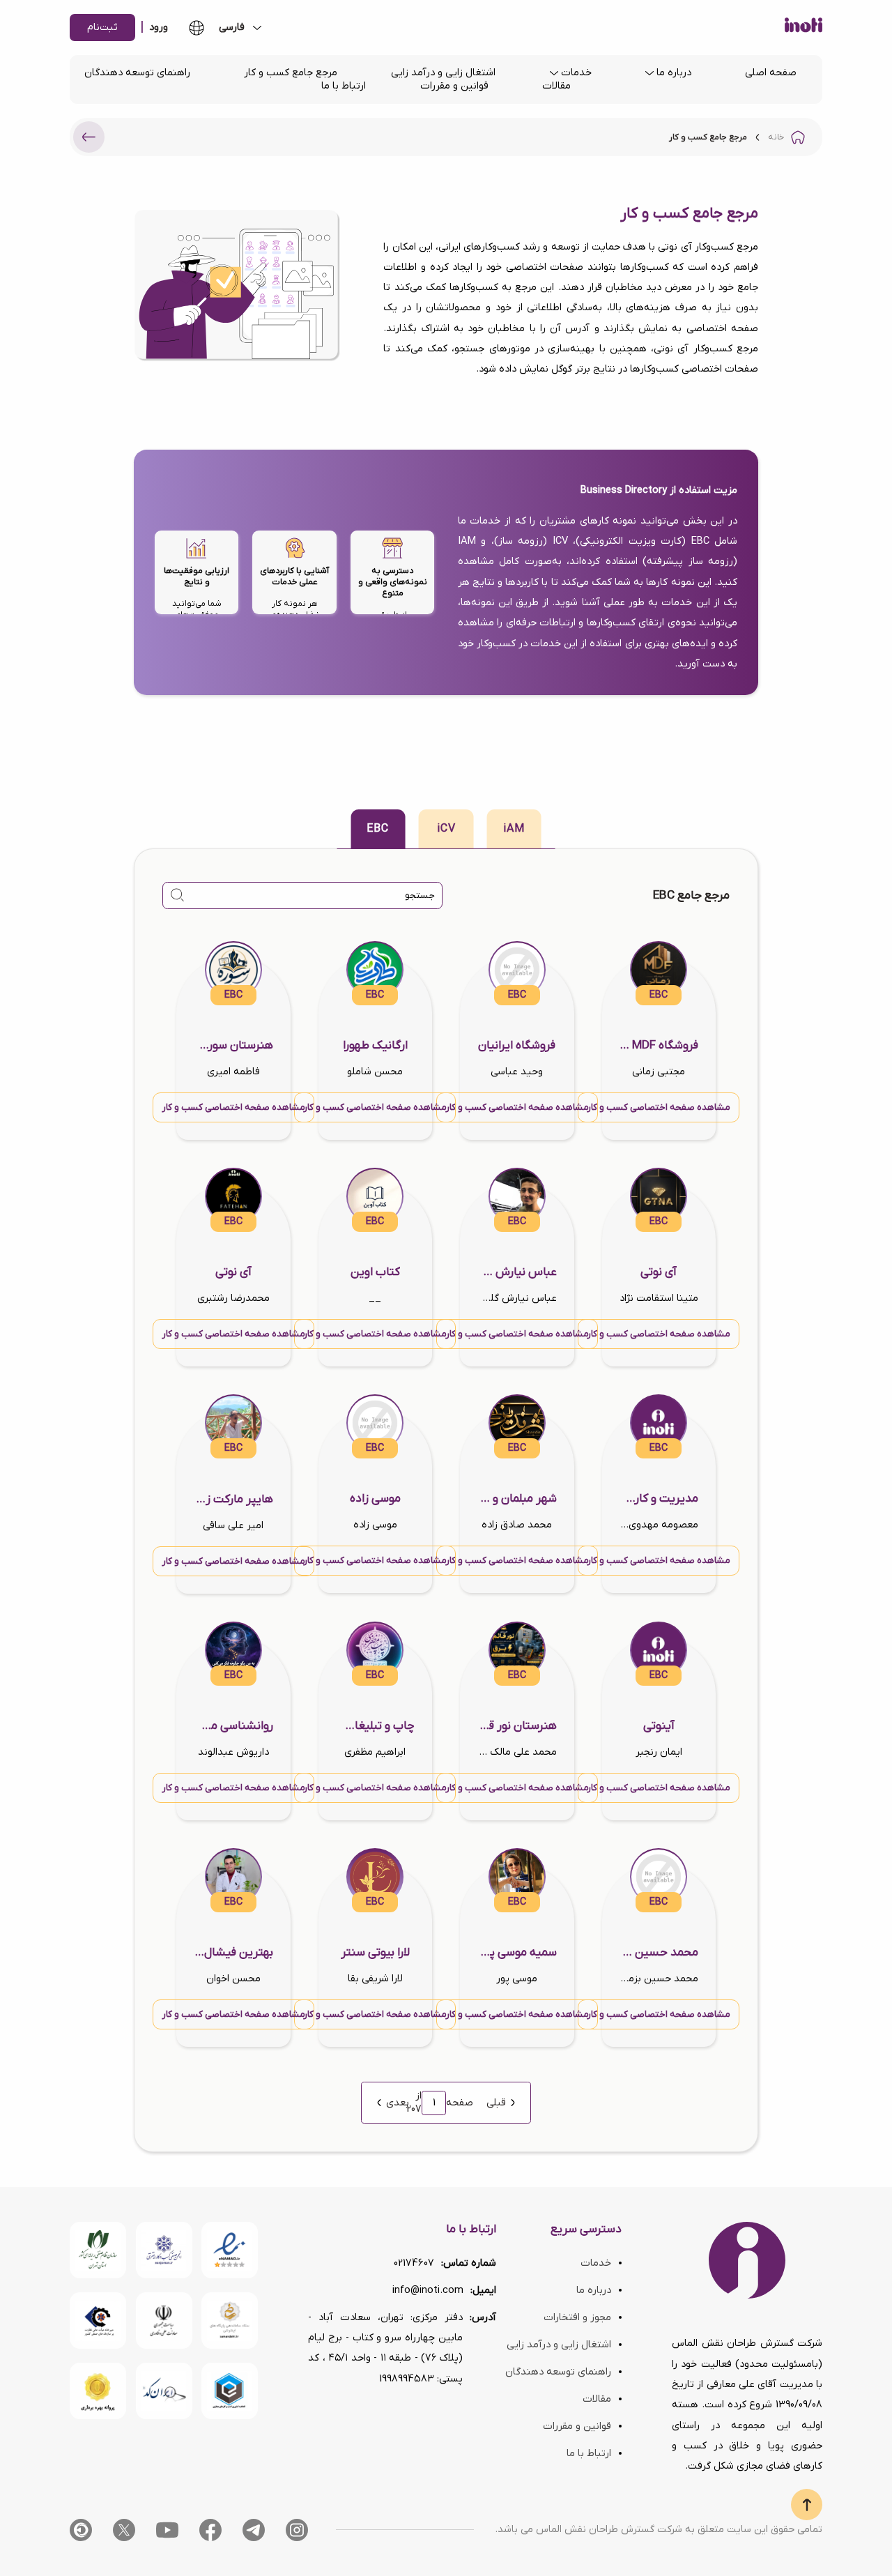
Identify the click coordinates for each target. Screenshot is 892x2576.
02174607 (414, 2263)
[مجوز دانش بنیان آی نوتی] (164, 2320)
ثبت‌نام (102, 28)
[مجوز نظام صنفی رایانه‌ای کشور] (98, 2250)
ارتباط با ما (344, 86)
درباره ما (674, 73)
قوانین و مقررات (454, 86)
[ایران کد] (164, 2391)
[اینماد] (230, 2250)
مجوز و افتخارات (577, 2318)
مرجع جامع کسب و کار (291, 73)
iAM (514, 829)
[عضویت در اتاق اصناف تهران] (98, 2320)
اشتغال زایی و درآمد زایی (443, 73)
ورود (159, 28)
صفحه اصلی (771, 73)
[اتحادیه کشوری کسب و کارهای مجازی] (230, 2391)
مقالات (556, 86)
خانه (776, 137)
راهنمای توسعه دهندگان (137, 73)
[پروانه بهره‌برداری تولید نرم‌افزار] (98, 2391)
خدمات (576, 73)
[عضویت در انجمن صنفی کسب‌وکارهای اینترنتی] (164, 2250)
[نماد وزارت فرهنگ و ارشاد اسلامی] (230, 2320)
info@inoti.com (428, 2291)
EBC (378, 829)
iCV (446, 829)
